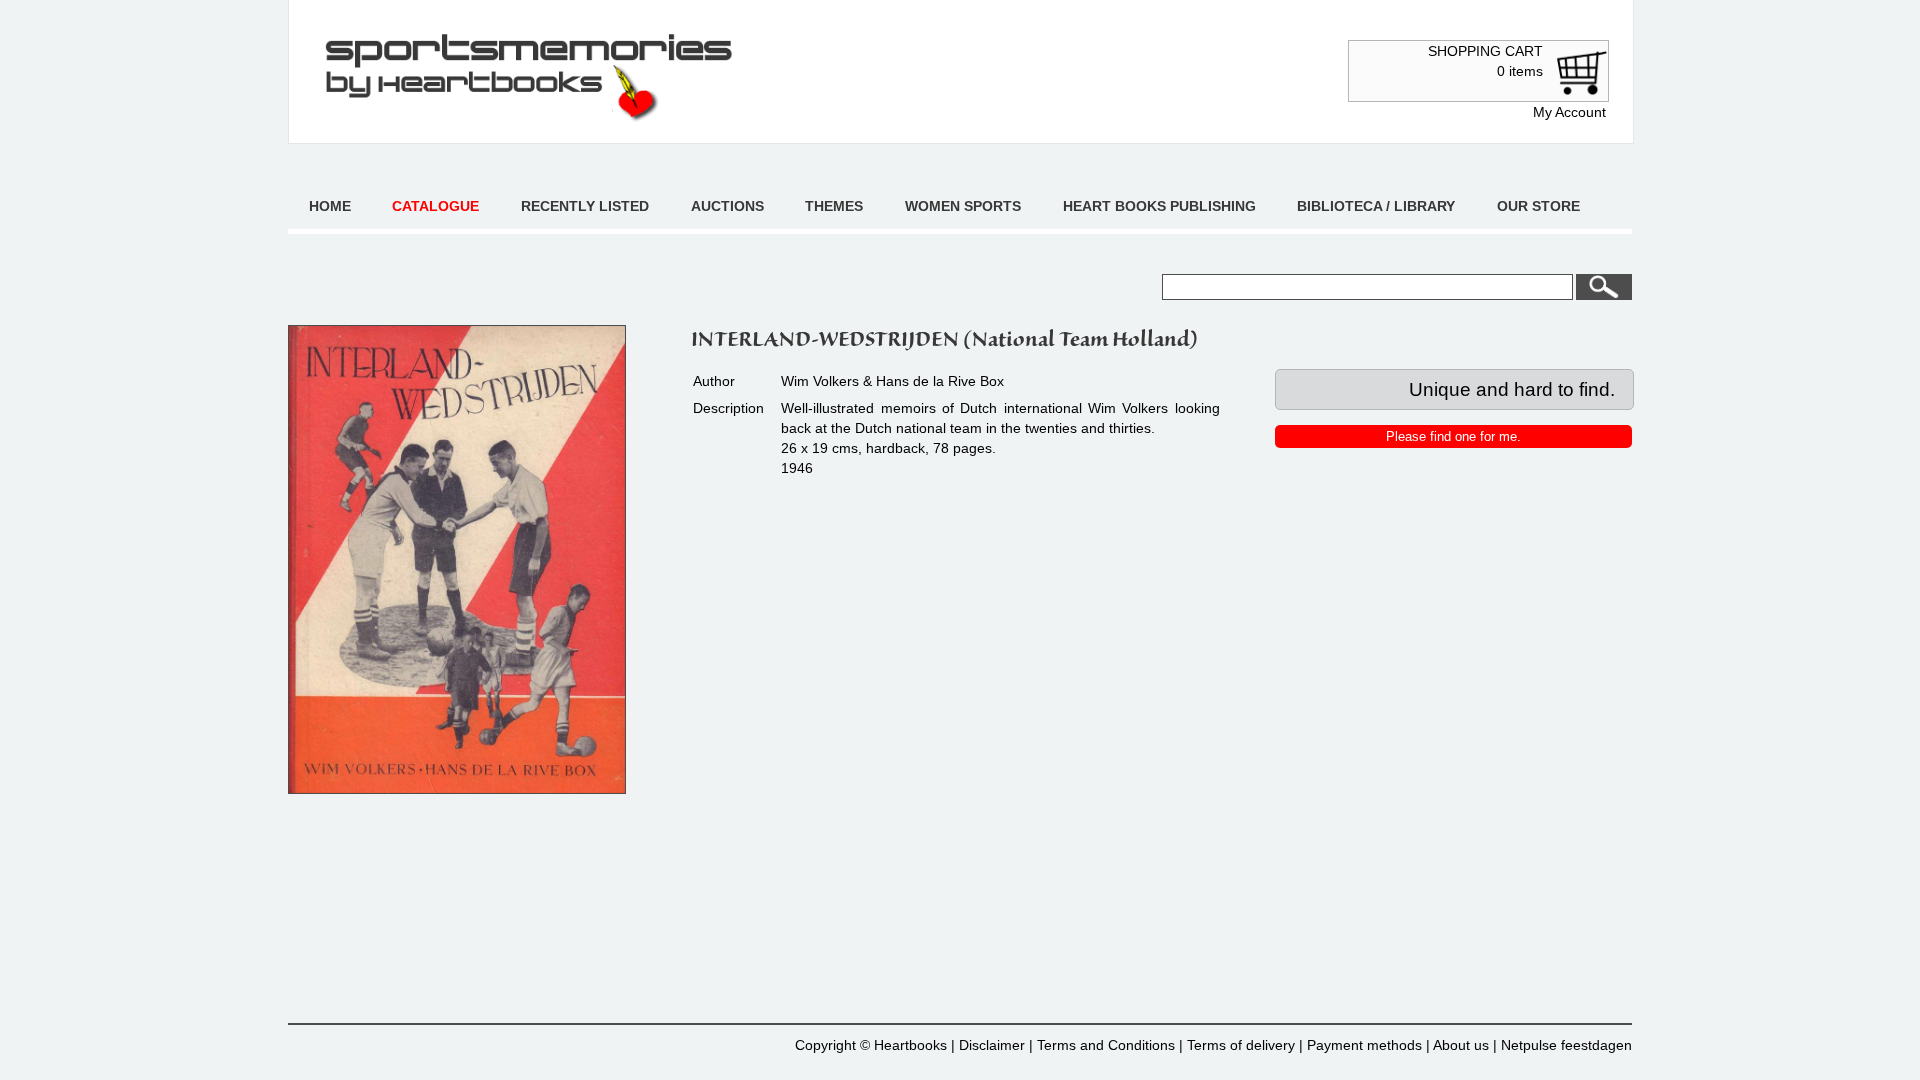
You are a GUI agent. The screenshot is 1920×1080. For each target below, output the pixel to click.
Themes (834, 206)
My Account (1569, 112)
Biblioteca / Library (1376, 206)
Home (330, 206)
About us (1461, 1045)
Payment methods (1364, 1045)
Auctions (727, 206)
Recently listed (585, 206)
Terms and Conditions (1106, 1045)
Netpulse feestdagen (1566, 1045)
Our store (1538, 206)
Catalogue (435, 206)
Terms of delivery (1241, 1045)
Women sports (963, 206)
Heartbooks (910, 1045)
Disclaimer (992, 1045)
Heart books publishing (1159, 206)
